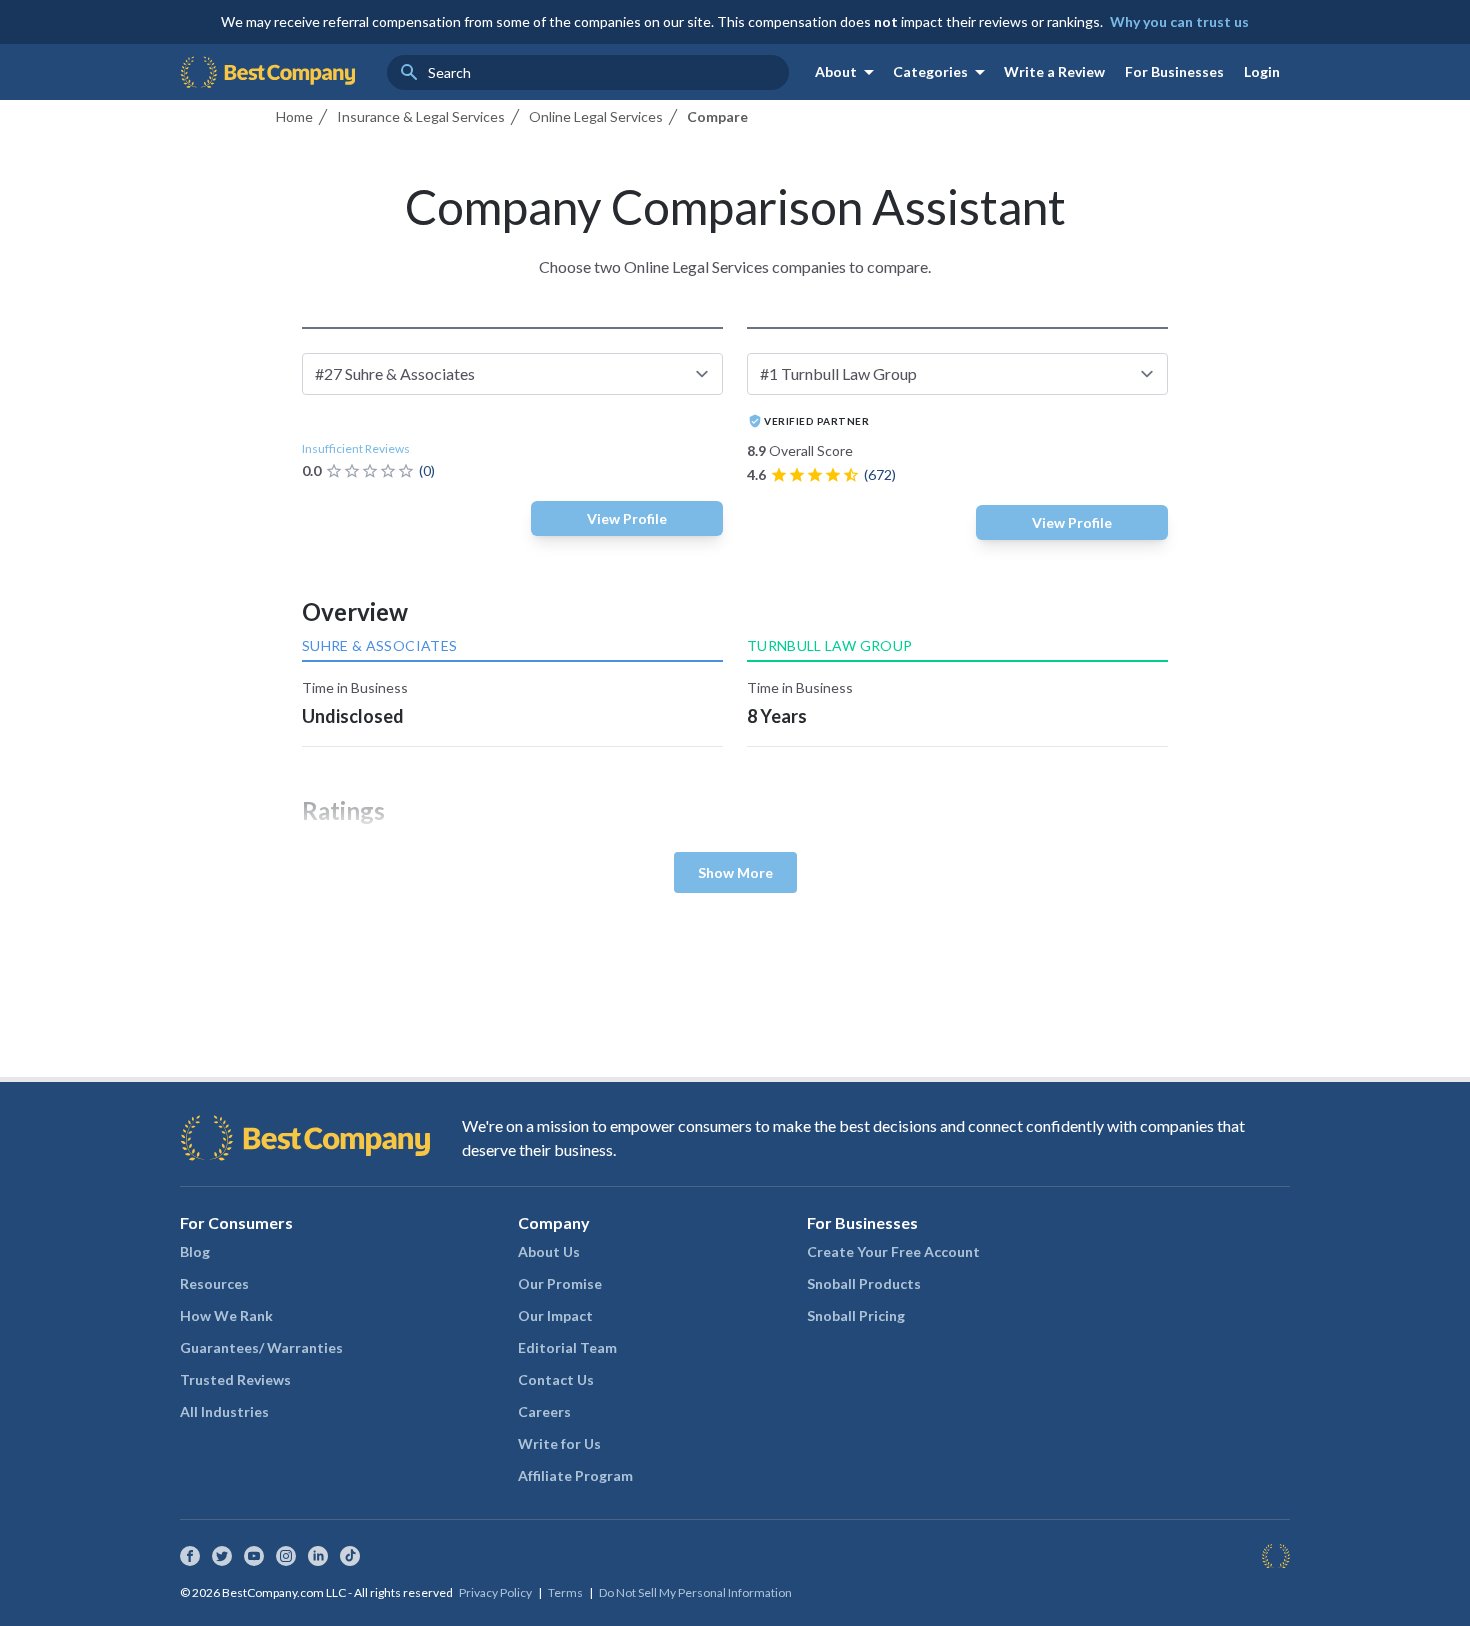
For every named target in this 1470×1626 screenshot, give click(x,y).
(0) (427, 470)
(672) (880, 474)
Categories (942, 72)
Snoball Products (864, 1283)
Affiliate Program (575, 1475)
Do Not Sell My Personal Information (695, 1592)
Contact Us (556, 1379)
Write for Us (559, 1443)
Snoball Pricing (856, 1315)
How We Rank (226, 1315)
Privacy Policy (495, 1592)
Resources (214, 1283)
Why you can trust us (1179, 21)
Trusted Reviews (235, 1379)
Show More (735, 872)
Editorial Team (567, 1347)
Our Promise (560, 1283)
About (848, 72)
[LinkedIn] (318, 1556)
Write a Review (1054, 71)
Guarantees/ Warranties (261, 1347)
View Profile (627, 518)
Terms (565, 1592)
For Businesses (1174, 71)
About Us (549, 1251)
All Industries (224, 1411)
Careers (544, 1411)
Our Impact (555, 1315)
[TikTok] (350, 1556)
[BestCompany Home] (267, 72)
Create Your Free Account (893, 1251)
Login (1262, 71)
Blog (195, 1251)
